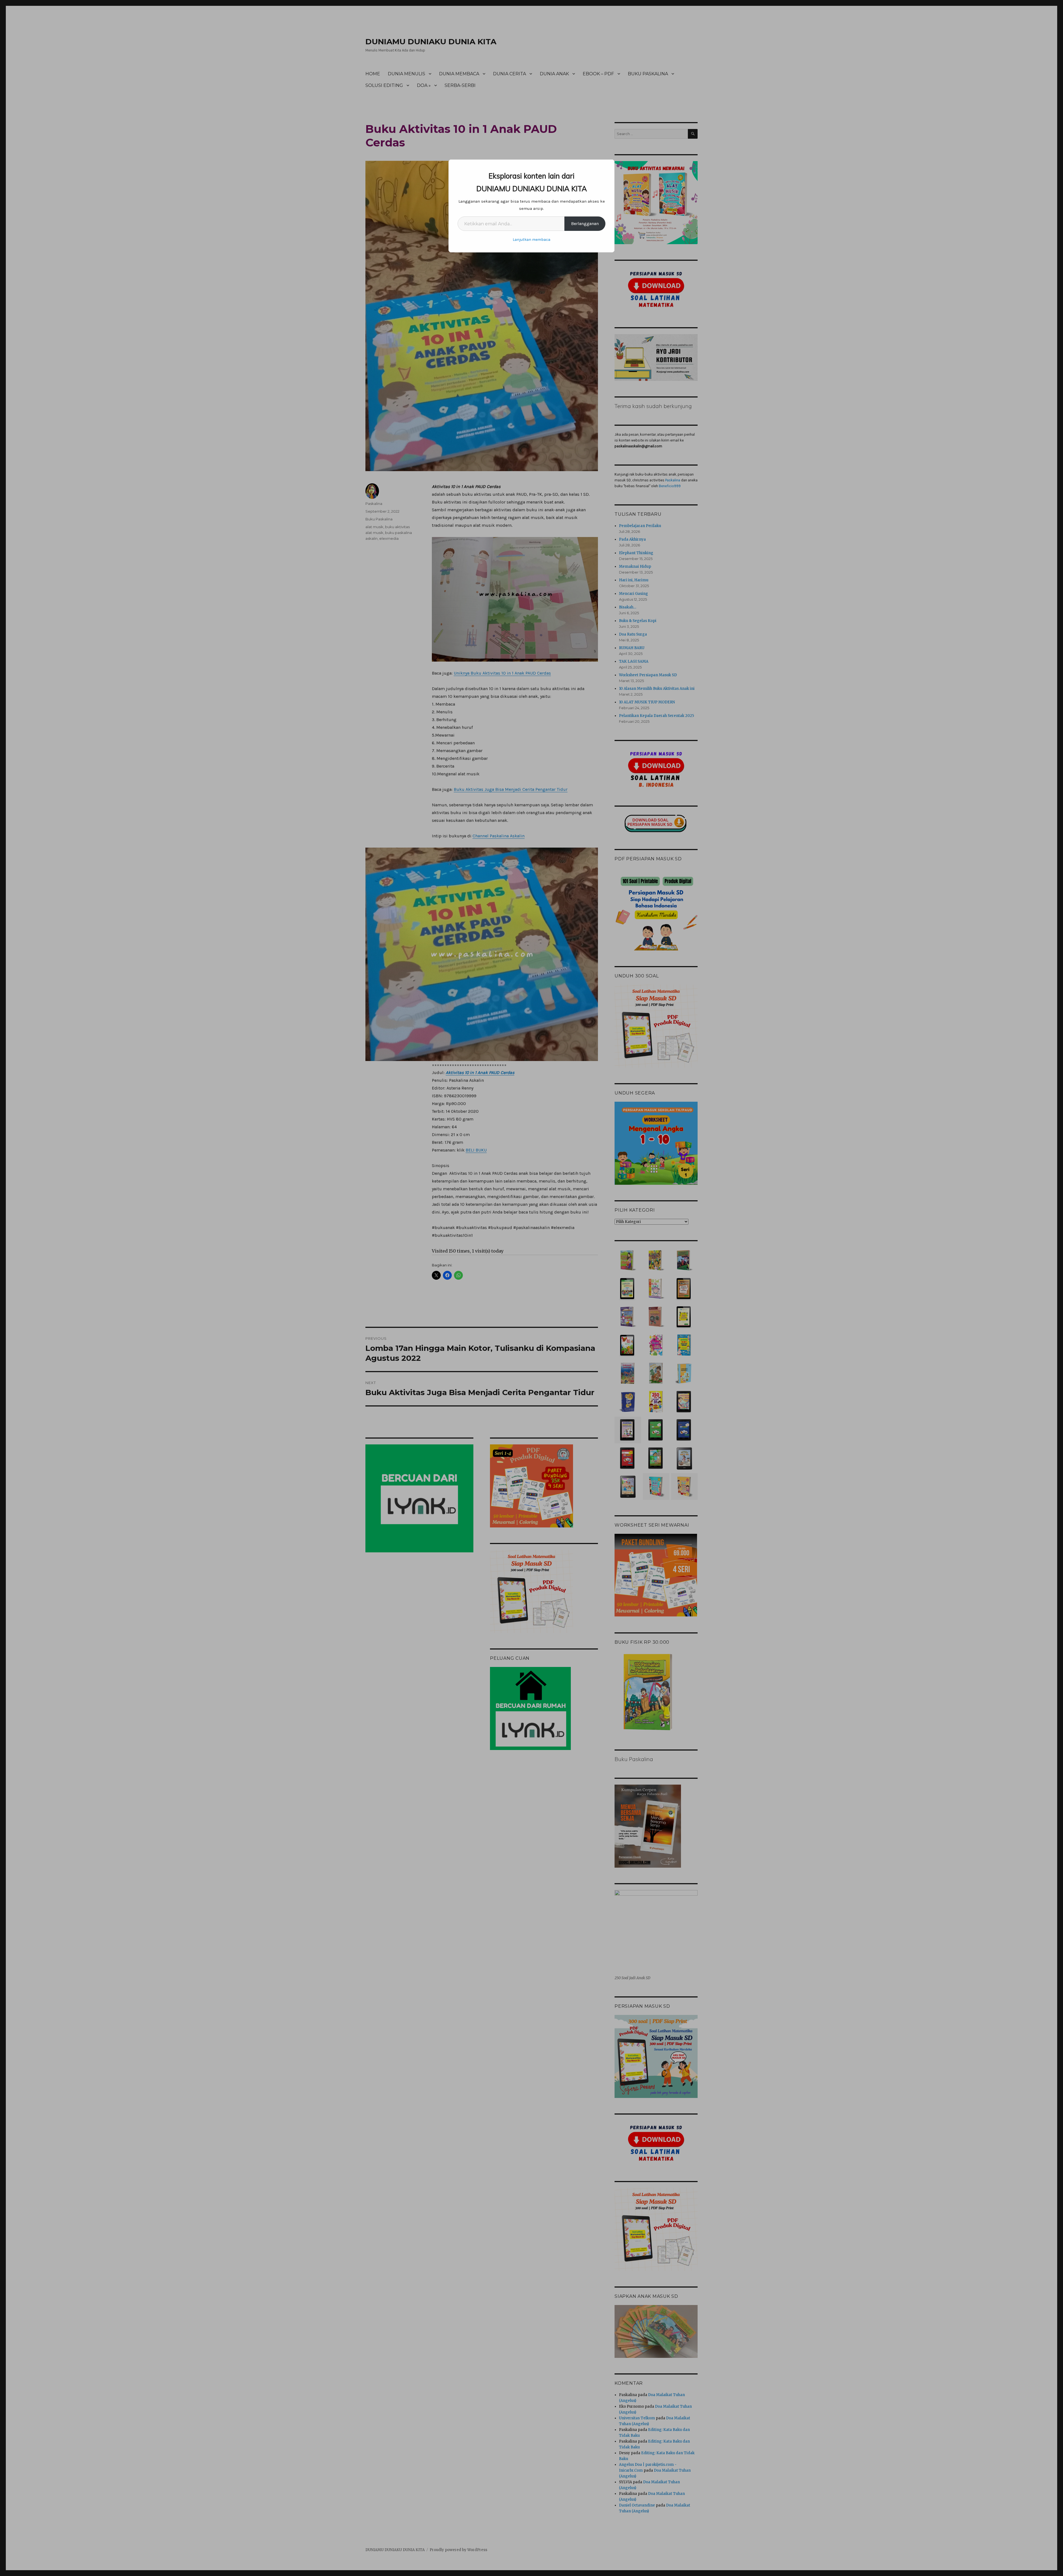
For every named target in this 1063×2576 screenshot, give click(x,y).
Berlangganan (585, 224)
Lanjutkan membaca (531, 240)
